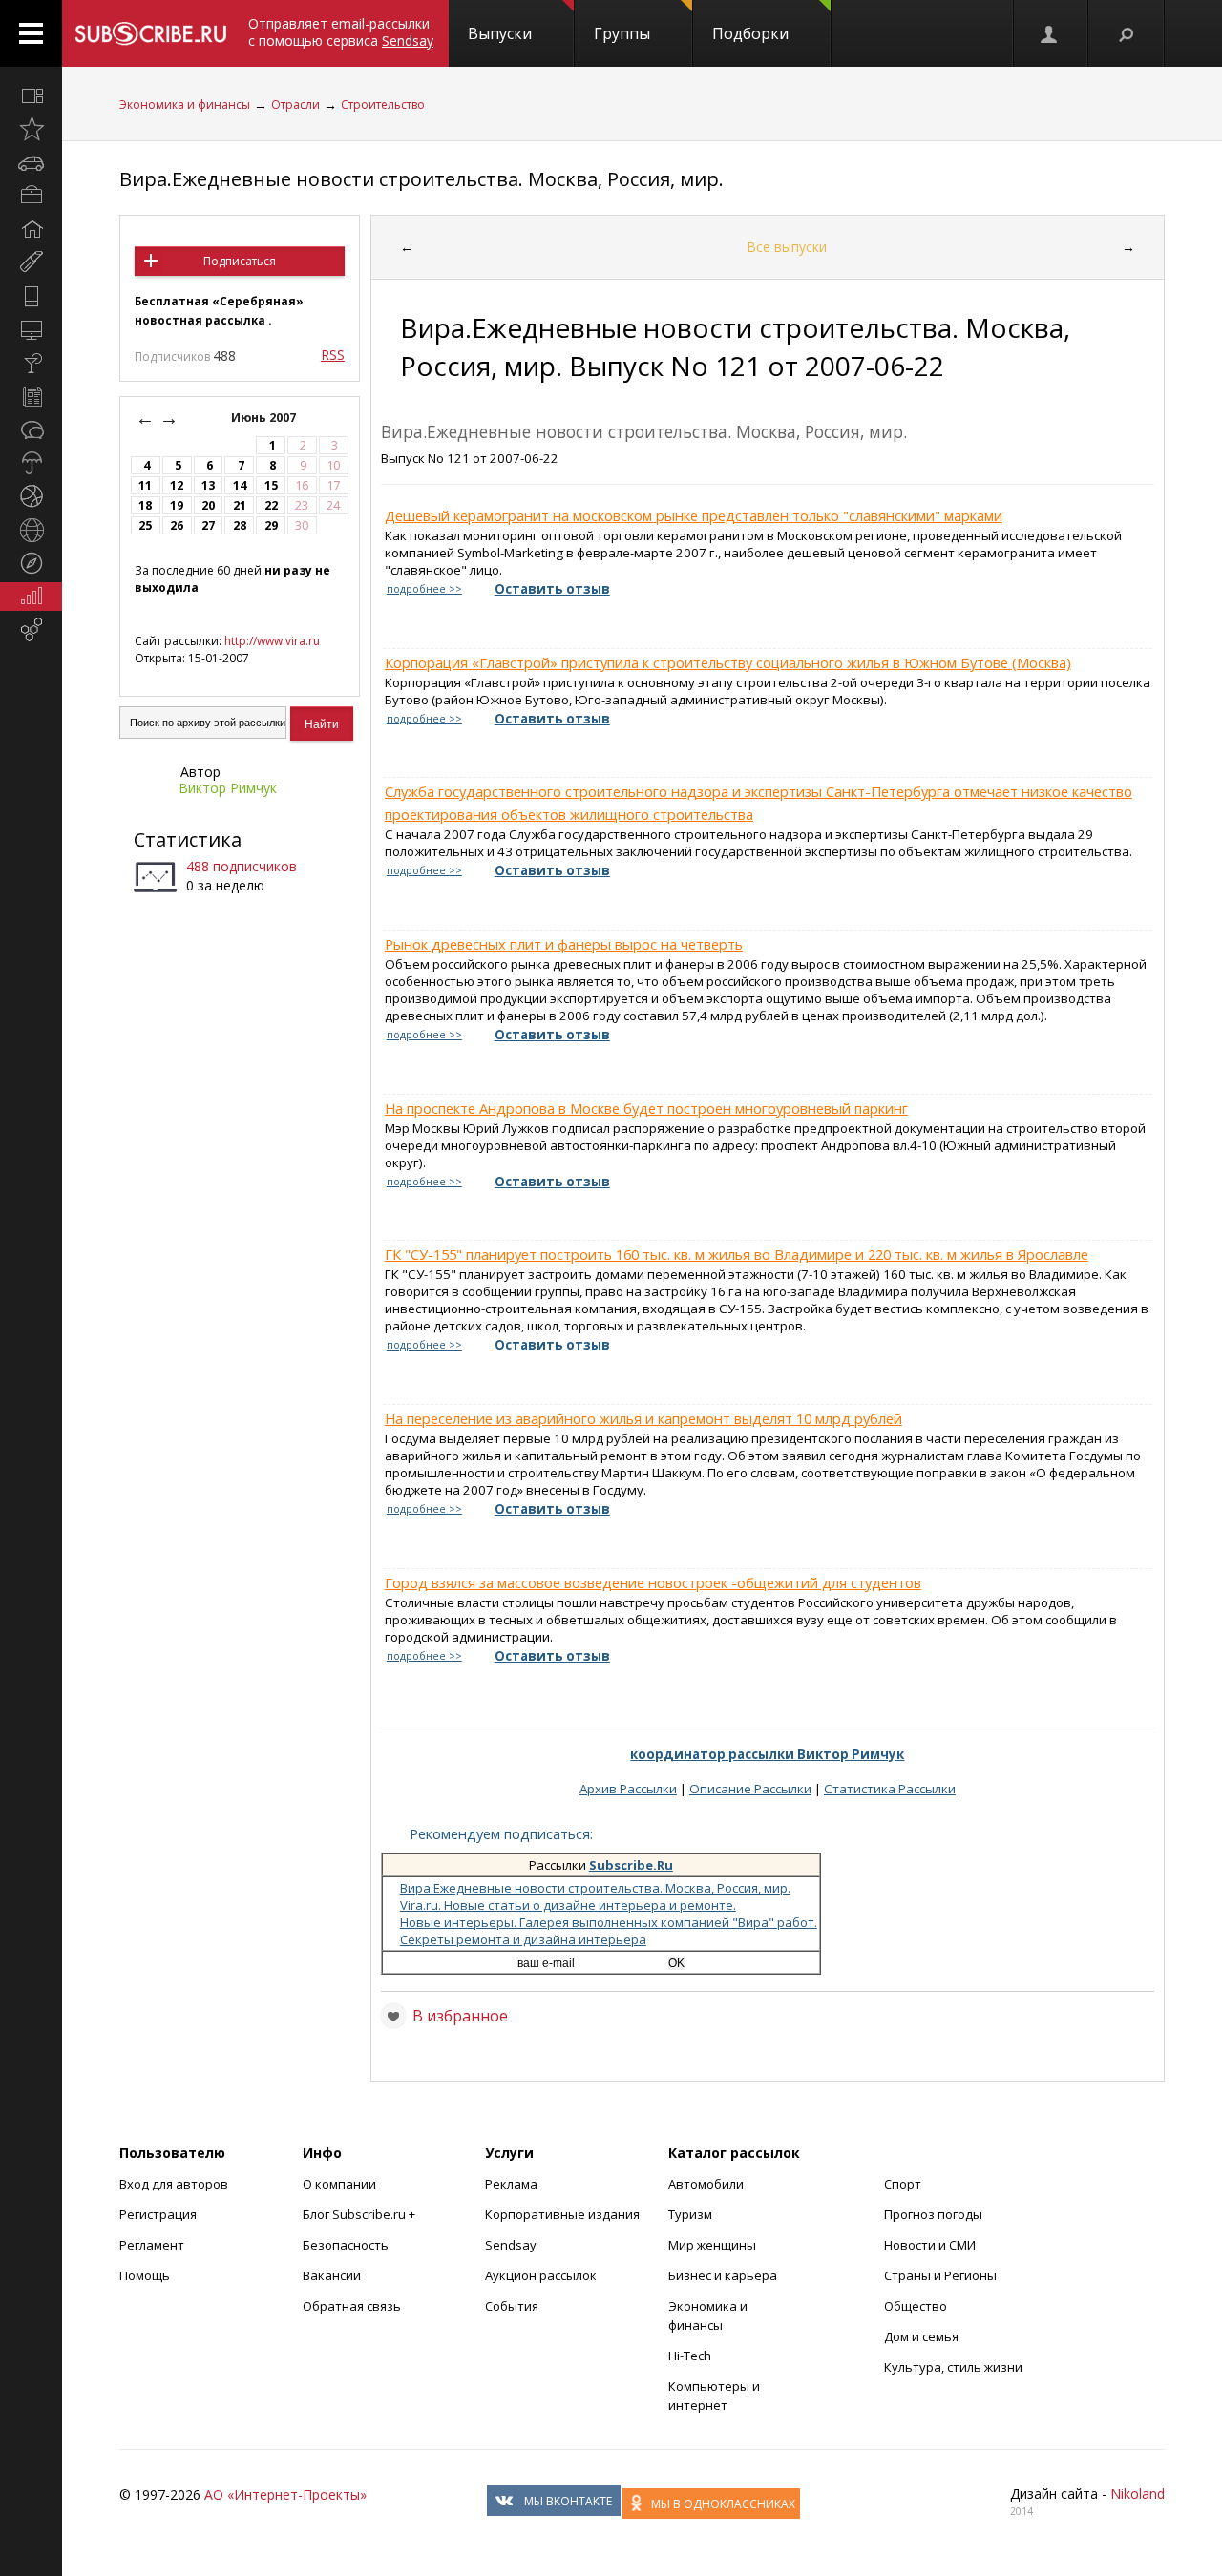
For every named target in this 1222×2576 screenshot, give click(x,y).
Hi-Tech (690, 2356)
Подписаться (240, 261)
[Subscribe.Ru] (150, 33)
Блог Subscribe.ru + (360, 2214)
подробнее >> (424, 589)
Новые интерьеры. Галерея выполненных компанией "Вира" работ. (609, 1922)
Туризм (690, 2214)
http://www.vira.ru (272, 641)
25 (145, 525)
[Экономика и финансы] (31, 597)
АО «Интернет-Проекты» (285, 2494)
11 (145, 485)
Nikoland (1138, 2493)
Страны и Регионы (940, 2275)
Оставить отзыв (552, 589)
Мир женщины (712, 2245)
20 (208, 505)
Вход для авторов (174, 2184)
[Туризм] (31, 563)
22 (271, 505)
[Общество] (31, 429)
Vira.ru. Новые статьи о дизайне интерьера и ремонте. (568, 1905)
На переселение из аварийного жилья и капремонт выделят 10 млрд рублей (643, 1418)
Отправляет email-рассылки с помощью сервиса (341, 32)
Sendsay (511, 2245)
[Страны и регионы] (31, 530)
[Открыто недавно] (31, 129)
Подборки (750, 33)
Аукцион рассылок (541, 2275)
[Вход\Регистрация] (1050, 33)
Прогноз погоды (933, 2214)
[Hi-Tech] (31, 296)
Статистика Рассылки (890, 1789)
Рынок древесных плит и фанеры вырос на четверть (564, 944)
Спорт (903, 2184)
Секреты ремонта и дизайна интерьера (523, 1939)
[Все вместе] (31, 95)
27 (208, 525)
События (512, 2306)
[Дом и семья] (31, 229)
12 (177, 485)
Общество (916, 2306)
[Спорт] (31, 496)
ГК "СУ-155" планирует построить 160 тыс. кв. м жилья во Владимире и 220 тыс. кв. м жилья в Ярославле (737, 1254)
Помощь (145, 2275)
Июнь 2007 (265, 418)
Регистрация (158, 2214)
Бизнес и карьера (723, 2275)
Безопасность (346, 2245)
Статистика (188, 839)
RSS (333, 355)
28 (240, 525)
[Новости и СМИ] (31, 396)
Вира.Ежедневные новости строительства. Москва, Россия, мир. (421, 179)
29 (271, 525)
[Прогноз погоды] (31, 463)
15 (271, 485)
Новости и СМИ (930, 2245)
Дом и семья (921, 2336)
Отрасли (295, 105)
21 (240, 505)
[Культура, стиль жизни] (31, 363)
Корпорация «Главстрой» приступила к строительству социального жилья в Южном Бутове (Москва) (728, 662)
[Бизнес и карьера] (31, 196)
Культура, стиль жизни (953, 2367)
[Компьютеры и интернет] (31, 329)
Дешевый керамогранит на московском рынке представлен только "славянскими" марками (694, 515)
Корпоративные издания (562, 2214)
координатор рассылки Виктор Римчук (767, 1754)
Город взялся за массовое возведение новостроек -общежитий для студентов (653, 1582)
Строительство (383, 105)
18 (145, 505)
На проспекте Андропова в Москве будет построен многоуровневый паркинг (646, 1108)
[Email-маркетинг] (31, 630)
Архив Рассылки (628, 1789)
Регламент (152, 2245)
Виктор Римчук (228, 788)
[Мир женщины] (31, 262)
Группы (622, 33)
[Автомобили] (31, 162)
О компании (339, 2184)
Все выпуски (787, 247)
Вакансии (332, 2275)
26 (177, 525)
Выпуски (500, 33)
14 (240, 485)
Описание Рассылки (750, 1789)
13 (208, 485)
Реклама (511, 2184)
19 (177, 505)
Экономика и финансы (185, 105)
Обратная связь (352, 2306)
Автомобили (706, 2184)
